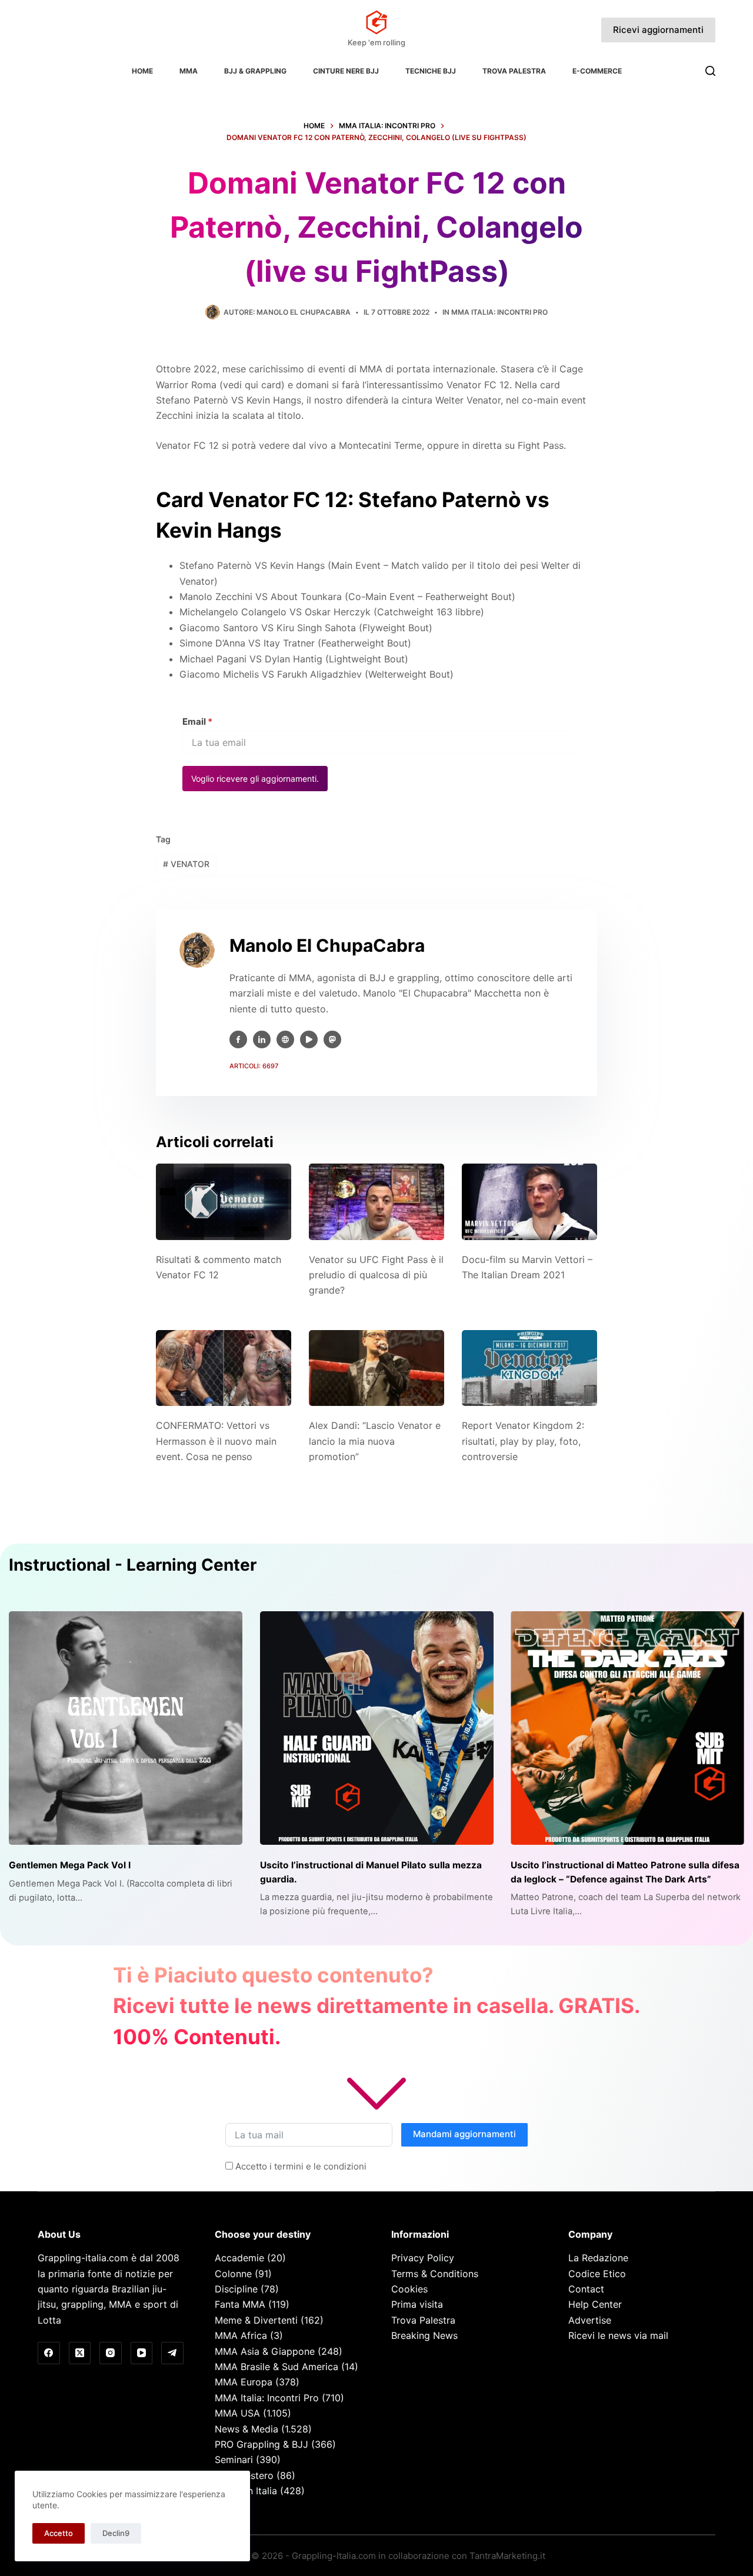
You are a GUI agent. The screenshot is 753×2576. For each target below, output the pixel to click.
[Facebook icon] (238, 1039)
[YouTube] (142, 2353)
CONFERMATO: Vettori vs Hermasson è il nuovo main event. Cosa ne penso (216, 1441)
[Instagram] (111, 2353)
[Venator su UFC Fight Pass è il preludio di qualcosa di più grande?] (376, 1202)
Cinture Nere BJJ (346, 71)
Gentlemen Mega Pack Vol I (70, 1865)
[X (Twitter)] (80, 2353)
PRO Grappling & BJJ (261, 2444)
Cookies (409, 2289)
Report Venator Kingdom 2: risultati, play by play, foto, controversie (523, 1441)
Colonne (233, 2274)
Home (142, 71)
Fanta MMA (240, 2304)
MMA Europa (244, 2382)
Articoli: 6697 (254, 1066)
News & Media (246, 2429)
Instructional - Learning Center (133, 1565)
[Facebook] (49, 2353)
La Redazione (598, 2258)
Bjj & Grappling (255, 71)
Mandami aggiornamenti (464, 2134)
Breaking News (424, 2335)
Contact (586, 2289)
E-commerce (597, 71)
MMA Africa (241, 2335)
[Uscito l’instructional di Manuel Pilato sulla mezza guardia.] (377, 1728)
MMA (189, 71)
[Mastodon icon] (332, 1039)
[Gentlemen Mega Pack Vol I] (126, 1728)
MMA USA (237, 2413)
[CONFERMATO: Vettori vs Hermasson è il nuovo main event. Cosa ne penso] (224, 1368)
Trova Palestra (514, 71)
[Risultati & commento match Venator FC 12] (224, 1202)
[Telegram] (172, 2353)
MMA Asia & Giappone (265, 2351)
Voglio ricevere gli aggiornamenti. (255, 779)
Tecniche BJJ (431, 71)
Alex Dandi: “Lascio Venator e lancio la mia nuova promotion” (375, 1441)
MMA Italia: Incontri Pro (499, 312)
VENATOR (186, 864)
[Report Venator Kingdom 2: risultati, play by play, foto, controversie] (529, 1368)
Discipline (236, 2289)
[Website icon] (285, 1039)
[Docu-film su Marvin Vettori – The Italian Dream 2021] (529, 1202)
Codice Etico (597, 2274)
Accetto (59, 2533)
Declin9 (116, 2533)
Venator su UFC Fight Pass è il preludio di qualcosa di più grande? (376, 1275)
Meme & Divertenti (256, 2320)
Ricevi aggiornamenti (658, 30)
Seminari (234, 2460)
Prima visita (417, 2304)
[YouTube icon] (309, 1039)
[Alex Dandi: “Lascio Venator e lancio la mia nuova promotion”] (376, 1368)
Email (197, 722)
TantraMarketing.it (507, 2556)
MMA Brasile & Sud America (276, 2367)
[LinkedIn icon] (262, 1039)
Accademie (239, 2258)
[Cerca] (710, 71)
